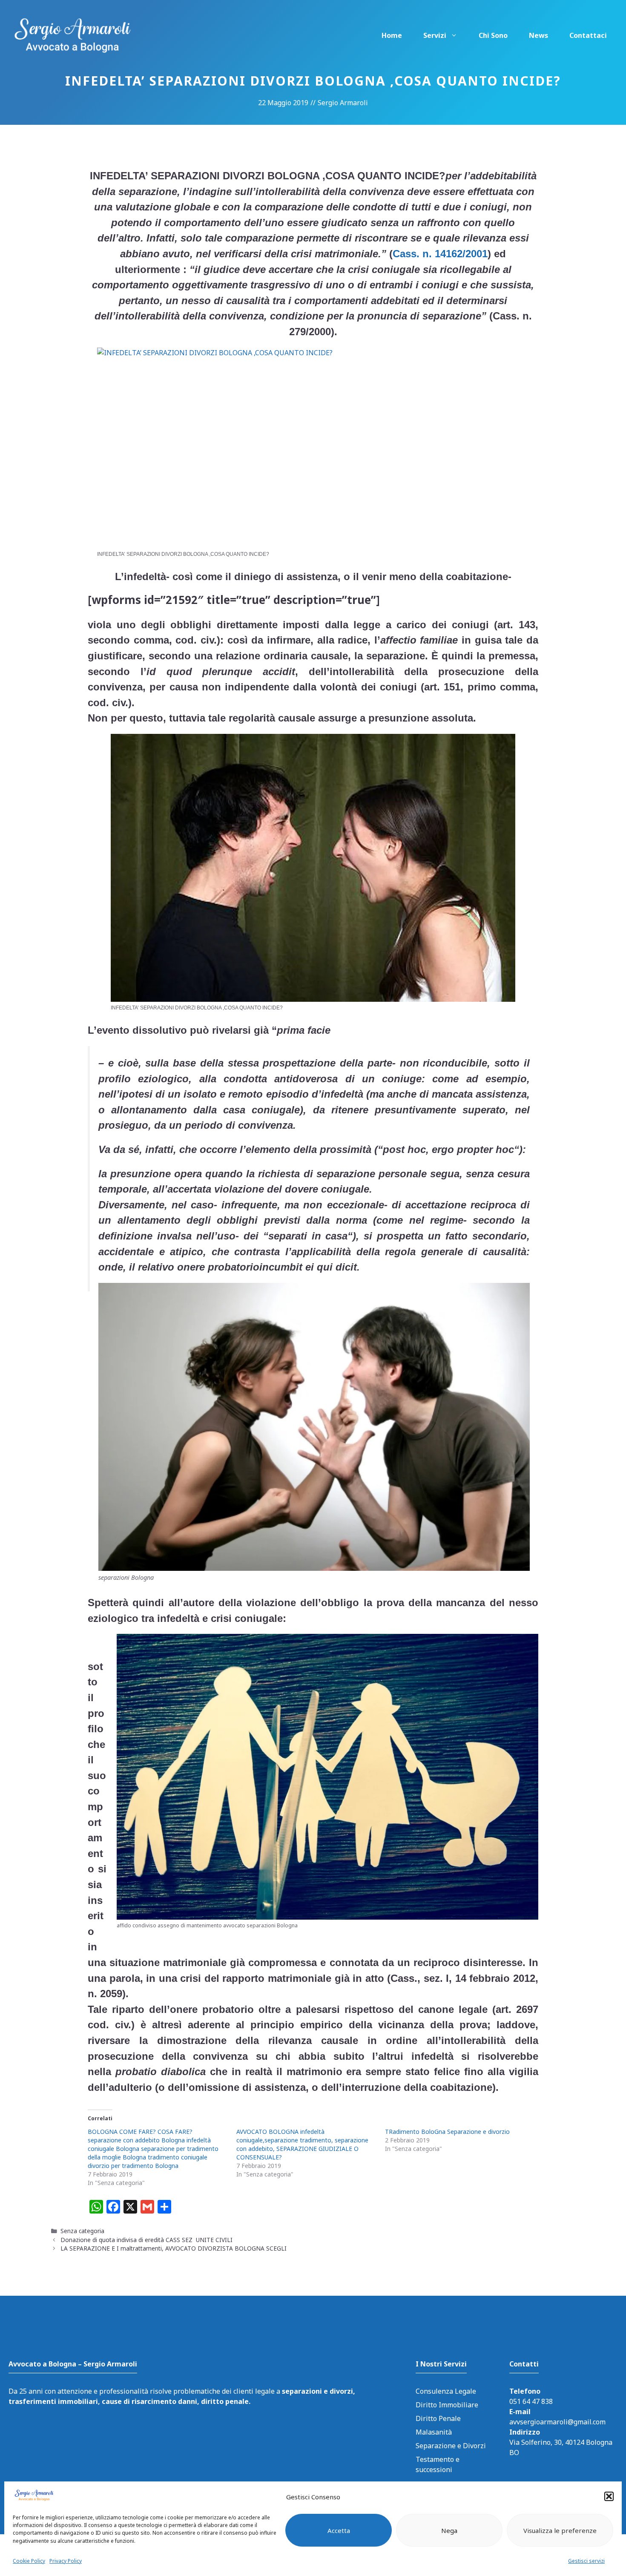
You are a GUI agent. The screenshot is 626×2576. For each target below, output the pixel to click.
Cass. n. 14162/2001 (440, 254)
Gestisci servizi (586, 2561)
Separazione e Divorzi (451, 2446)
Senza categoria (82, 2231)
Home (392, 35)
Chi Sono (493, 35)
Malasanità (434, 2432)
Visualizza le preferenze (560, 2530)
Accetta (339, 2530)
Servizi (435, 35)
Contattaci (588, 35)
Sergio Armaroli (343, 103)
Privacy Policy (66, 2561)
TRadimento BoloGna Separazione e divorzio (447, 2132)
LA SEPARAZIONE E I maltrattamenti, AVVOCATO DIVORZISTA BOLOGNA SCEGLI (174, 2248)
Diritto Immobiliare (447, 2405)
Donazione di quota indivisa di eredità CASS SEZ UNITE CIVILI (146, 2240)
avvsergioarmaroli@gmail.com (557, 2422)
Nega (449, 2530)
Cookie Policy (29, 2561)
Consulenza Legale (446, 2391)
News (538, 35)
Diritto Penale (438, 2418)
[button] (609, 2496)
